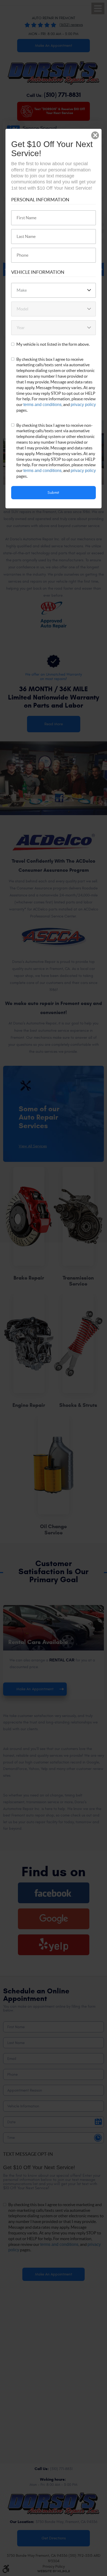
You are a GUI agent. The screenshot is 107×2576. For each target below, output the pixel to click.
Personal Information (40, 200)
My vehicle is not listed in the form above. (53, 344)
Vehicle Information (38, 272)
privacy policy (83, 405)
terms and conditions (42, 405)
